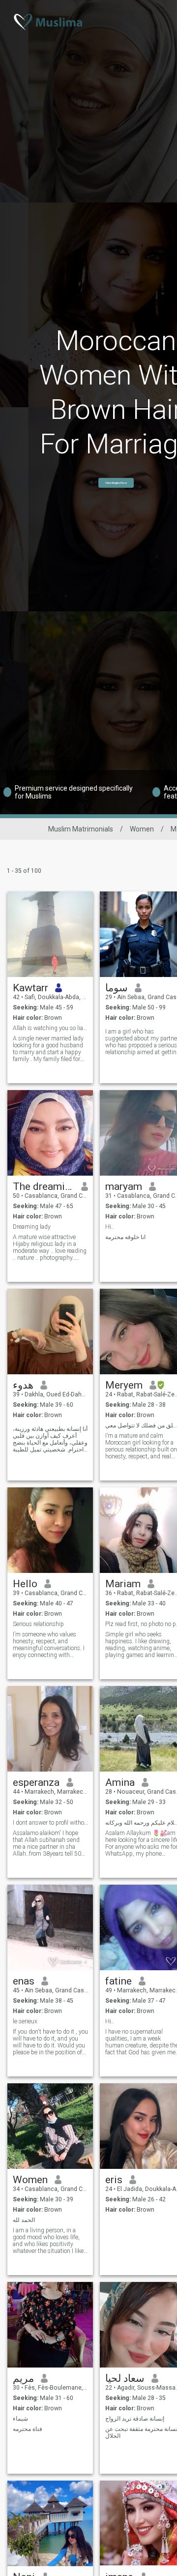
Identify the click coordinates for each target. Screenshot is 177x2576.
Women (142, 829)
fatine (118, 1981)
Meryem (124, 1385)
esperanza (36, 1782)
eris (114, 2180)
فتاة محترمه (28, 2429)
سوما (117, 988)
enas (24, 1981)
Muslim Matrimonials (81, 829)
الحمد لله (24, 2220)
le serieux (25, 2021)
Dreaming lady (32, 1227)
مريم (23, 2378)
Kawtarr (30, 988)
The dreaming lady (44, 1186)
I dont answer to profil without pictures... (50, 1823)
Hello (25, 1584)
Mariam (123, 1584)
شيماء (20, 2419)
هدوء (23, 1385)
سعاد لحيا (125, 2378)
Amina (120, 1782)
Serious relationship (38, 1624)
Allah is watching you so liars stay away (50, 1028)
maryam (124, 1186)
